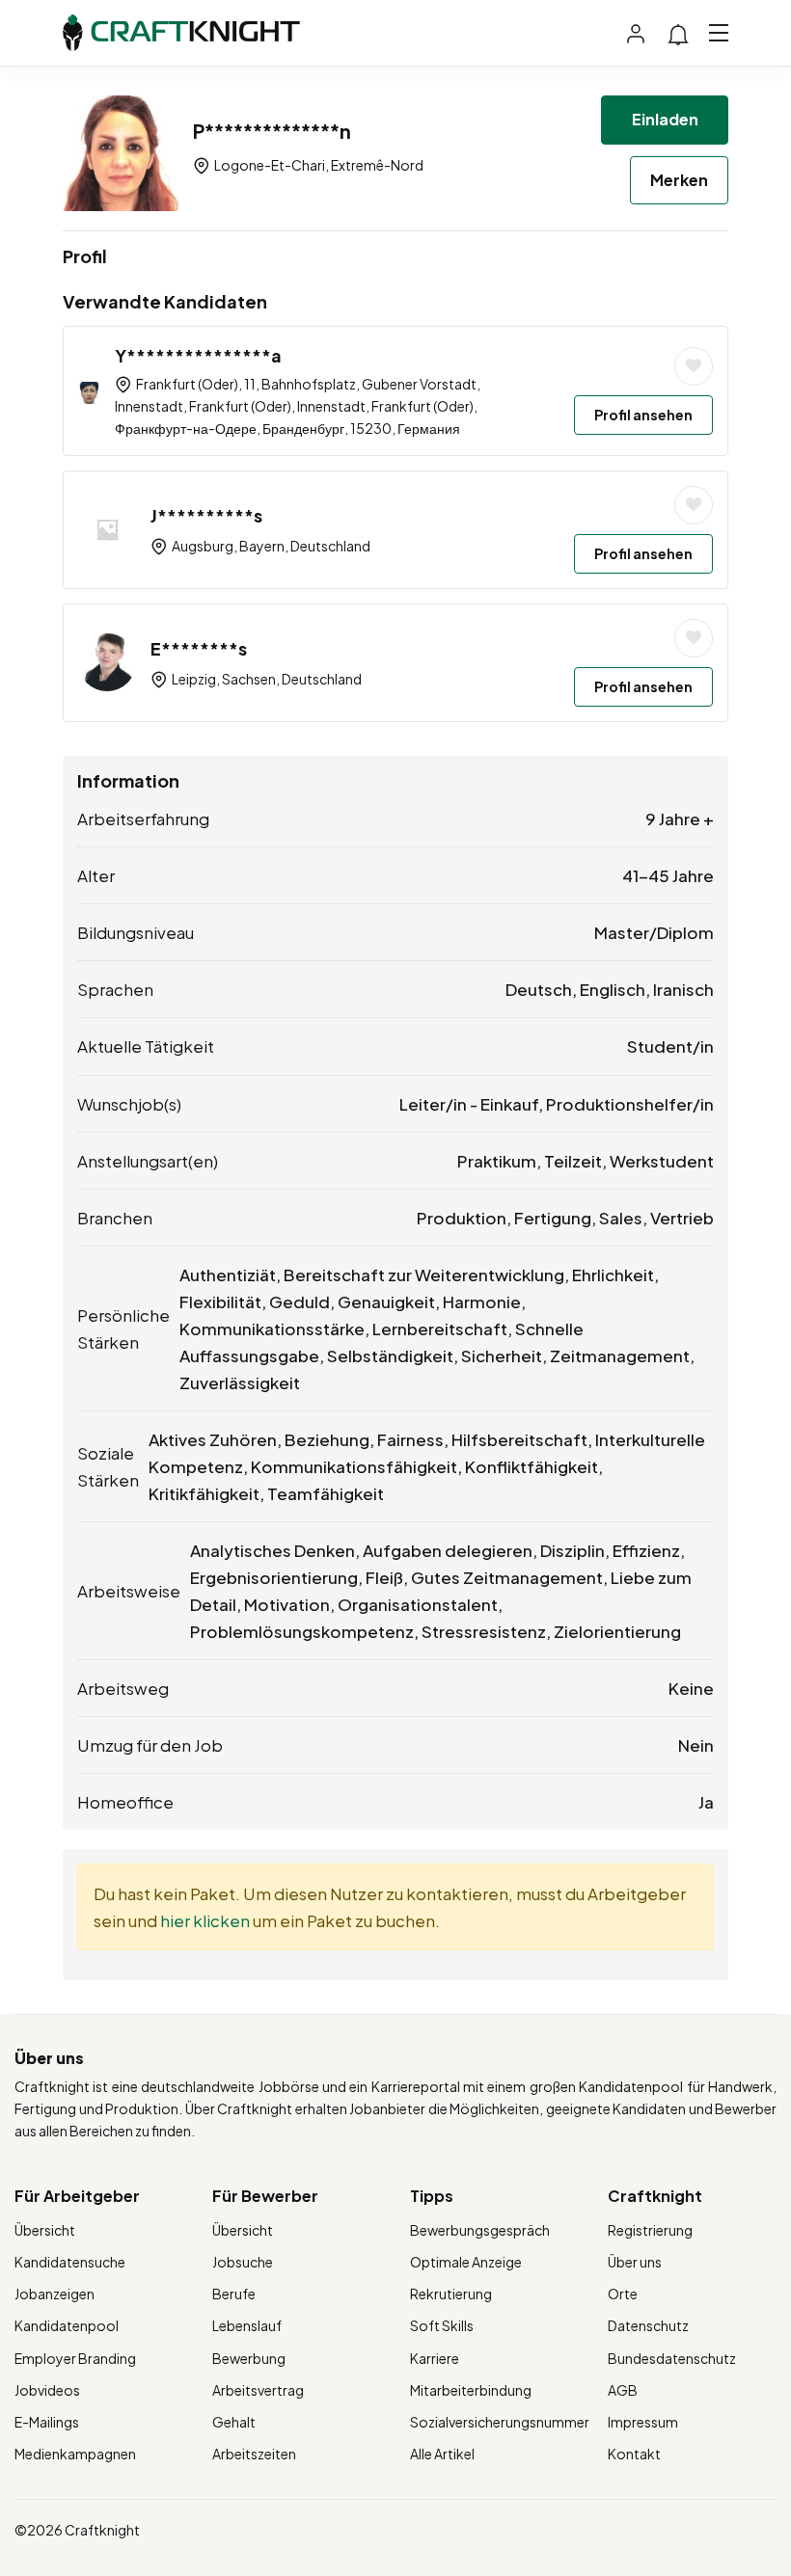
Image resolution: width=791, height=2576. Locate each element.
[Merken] (694, 366)
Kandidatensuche (70, 2262)
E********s (199, 648)
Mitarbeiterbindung (471, 2390)
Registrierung (650, 2230)
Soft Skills (442, 2325)
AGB (623, 2390)
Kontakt (634, 2454)
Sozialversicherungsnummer (500, 2422)
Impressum (643, 2422)
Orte (623, 2294)
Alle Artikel (442, 2454)
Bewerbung (249, 2358)
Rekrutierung (451, 2294)
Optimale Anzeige (466, 2262)
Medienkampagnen (75, 2454)
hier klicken (205, 1920)
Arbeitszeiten (254, 2454)
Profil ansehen (643, 415)
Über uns (635, 2262)
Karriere (435, 2358)
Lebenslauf (247, 2325)
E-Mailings (47, 2422)
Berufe (234, 2294)
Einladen (665, 119)
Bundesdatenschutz (672, 2358)
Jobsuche (243, 2262)
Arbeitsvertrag (258, 2390)
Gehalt (234, 2422)
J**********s (206, 515)
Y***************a (198, 355)
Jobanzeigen (55, 2294)
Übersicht (45, 2230)
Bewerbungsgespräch (480, 2230)
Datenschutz (648, 2325)
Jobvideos (47, 2390)
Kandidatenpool (67, 2325)
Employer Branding (75, 2358)
